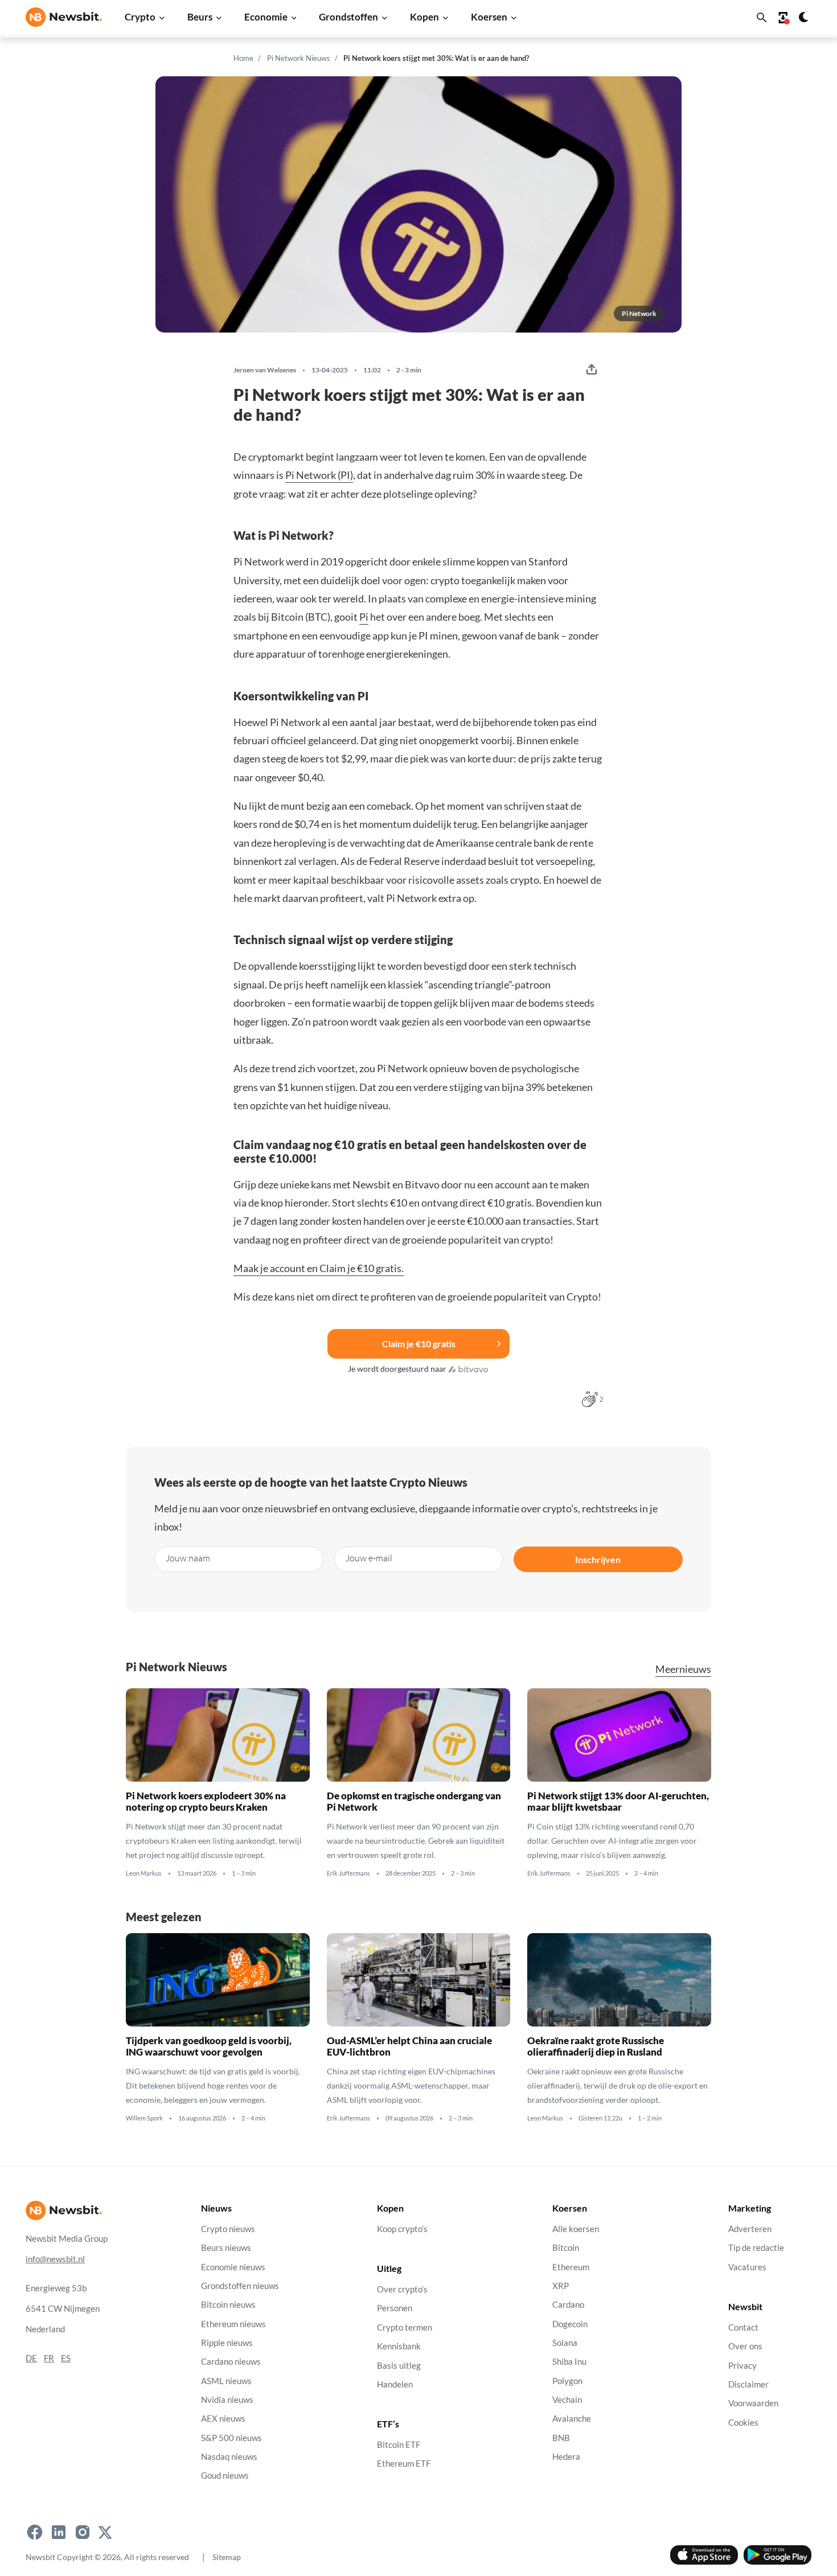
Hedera (566, 2457)
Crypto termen (405, 2327)
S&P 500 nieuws (231, 2438)
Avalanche (572, 2419)
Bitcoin (566, 2248)
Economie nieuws (233, 2267)
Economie (266, 17)
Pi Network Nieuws (299, 58)
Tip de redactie (756, 2248)
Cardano (568, 2305)
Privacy (742, 2366)
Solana (565, 2343)
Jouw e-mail (369, 1558)
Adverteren (750, 2229)
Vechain (567, 2400)
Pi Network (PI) (319, 475)
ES (66, 2358)
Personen (395, 2309)
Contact (743, 2327)
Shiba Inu (569, 2362)
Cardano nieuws (231, 2362)
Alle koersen (576, 2229)
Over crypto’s (402, 2289)
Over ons (745, 2346)
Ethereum (571, 2267)
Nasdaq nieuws (229, 2457)
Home (243, 58)
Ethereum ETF (404, 2464)
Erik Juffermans (348, 1873)
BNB (561, 2438)
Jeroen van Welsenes (265, 370)
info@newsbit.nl (55, 2259)
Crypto (140, 17)
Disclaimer (748, 2384)
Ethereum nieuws (233, 2324)
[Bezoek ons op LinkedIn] (59, 2532)
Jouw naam (188, 1558)
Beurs (200, 17)
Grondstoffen (348, 17)
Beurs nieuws (226, 2248)
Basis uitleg (399, 2366)
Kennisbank (399, 2346)
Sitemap (227, 2557)
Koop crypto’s (402, 2229)
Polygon (567, 2381)
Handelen (395, 2384)
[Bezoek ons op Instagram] (83, 2532)
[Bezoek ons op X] (105, 2532)
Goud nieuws (225, 2475)
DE (31, 2358)
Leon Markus (144, 1873)
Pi (364, 617)
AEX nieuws (223, 2419)
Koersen (489, 17)
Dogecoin (570, 2324)
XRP (561, 2286)
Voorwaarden (753, 2403)
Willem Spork (144, 2118)
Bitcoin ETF (399, 2445)
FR (49, 2358)
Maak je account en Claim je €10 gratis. (319, 1268)
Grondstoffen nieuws (240, 2286)
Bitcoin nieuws (228, 2305)
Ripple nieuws (227, 2343)
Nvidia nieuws (227, 2400)
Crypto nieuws (228, 2229)
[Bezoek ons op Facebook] (35, 2532)
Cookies (743, 2423)
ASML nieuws (226, 2381)
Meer (683, 1669)
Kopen (424, 17)
